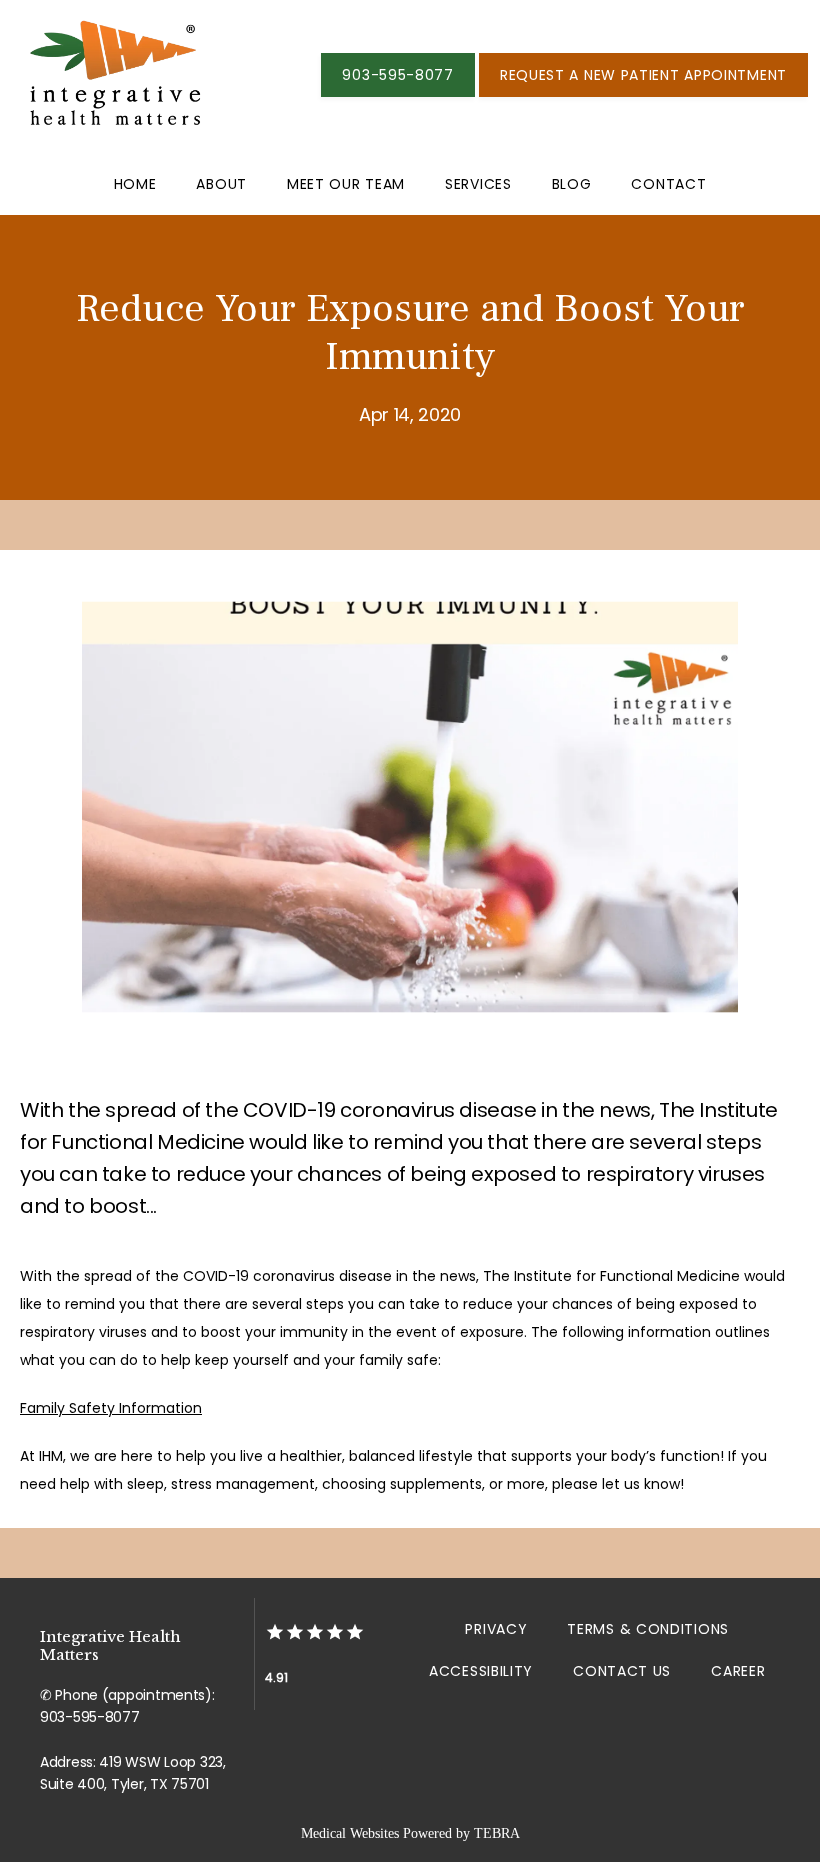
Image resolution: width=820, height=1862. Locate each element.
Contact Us (622, 1671)
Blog (572, 184)
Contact (668, 184)
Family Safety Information (111, 1408)
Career (738, 1671)
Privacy (496, 1629)
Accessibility (481, 1671)
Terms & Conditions (648, 1629)
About (221, 184)
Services (478, 184)
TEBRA (497, 1833)
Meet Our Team (346, 184)
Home (135, 184)
